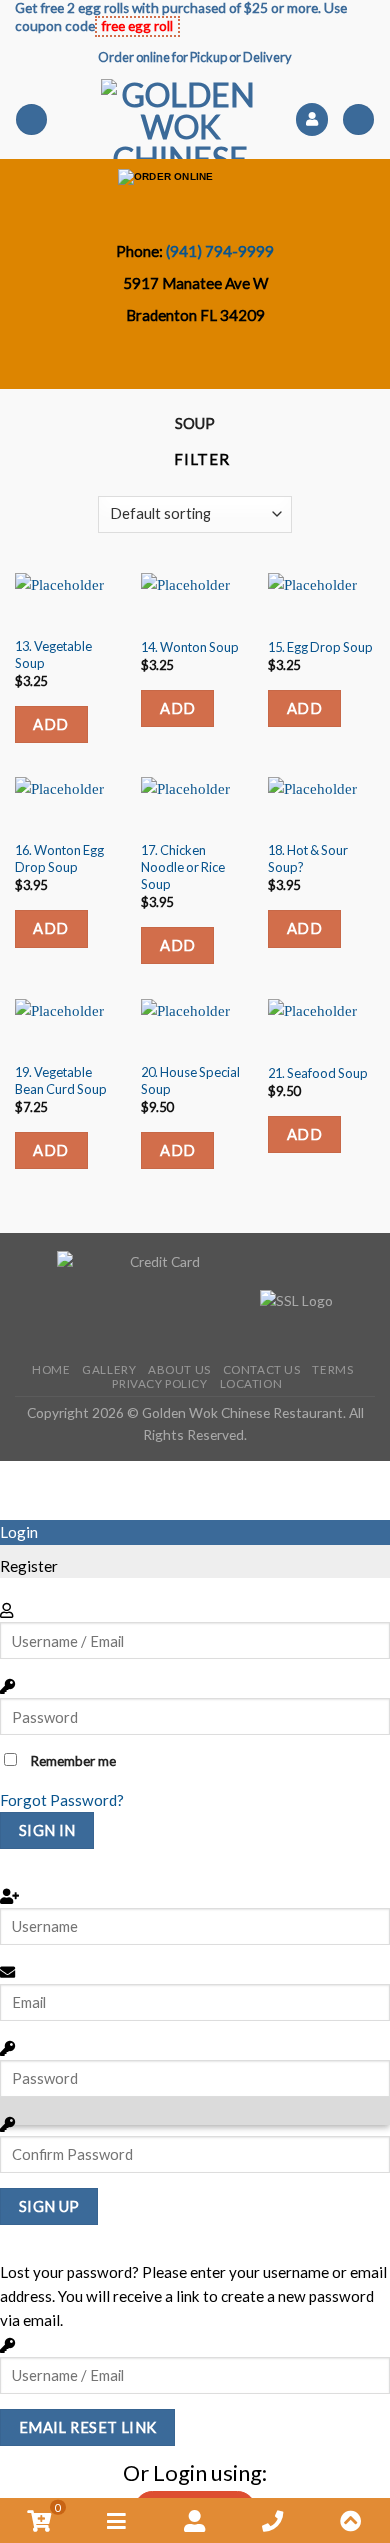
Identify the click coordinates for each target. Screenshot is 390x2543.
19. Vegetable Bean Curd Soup (61, 1080)
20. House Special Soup (190, 1080)
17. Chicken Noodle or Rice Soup (183, 867)
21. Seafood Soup (318, 1073)
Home (51, 1369)
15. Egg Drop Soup (320, 647)
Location (251, 1383)
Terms (332, 1369)
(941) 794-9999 (220, 251)
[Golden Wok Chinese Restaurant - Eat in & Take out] (181, 119)
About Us (179, 1369)
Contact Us (262, 1369)
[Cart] (358, 119)
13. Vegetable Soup (53, 654)
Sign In (47, 1830)
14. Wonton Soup (190, 647)
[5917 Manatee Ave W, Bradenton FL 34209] (158, 362)
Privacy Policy (159, 1383)
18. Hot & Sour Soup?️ (308, 858)
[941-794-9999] (240, 362)
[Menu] (31, 119)
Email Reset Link (88, 2427)
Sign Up (49, 2206)
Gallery (109, 1369)
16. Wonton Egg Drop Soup (59, 858)
